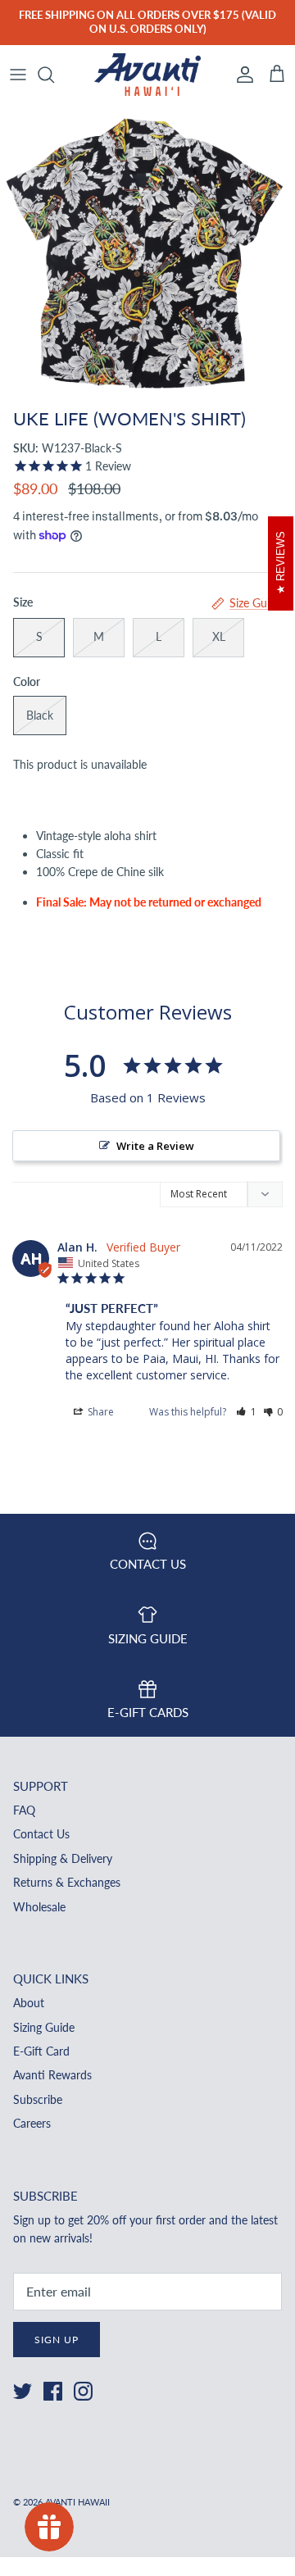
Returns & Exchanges (67, 1882)
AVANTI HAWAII (77, 2502)
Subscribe (38, 2099)
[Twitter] (23, 2391)
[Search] (54, 75)
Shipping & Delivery (63, 1858)
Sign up (57, 2340)
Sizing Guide (44, 2027)
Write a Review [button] (155, 1146)
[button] (246, 1412)
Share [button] (100, 1412)
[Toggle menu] (18, 75)
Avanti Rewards (52, 2075)
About (29, 2003)
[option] (147, 252)
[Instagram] (83, 2391)
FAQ (24, 1810)
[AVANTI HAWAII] (147, 75)
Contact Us (41, 1834)
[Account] (241, 75)
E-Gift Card (41, 2051)
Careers (32, 2123)
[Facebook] (53, 2391)
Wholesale (39, 1907)
